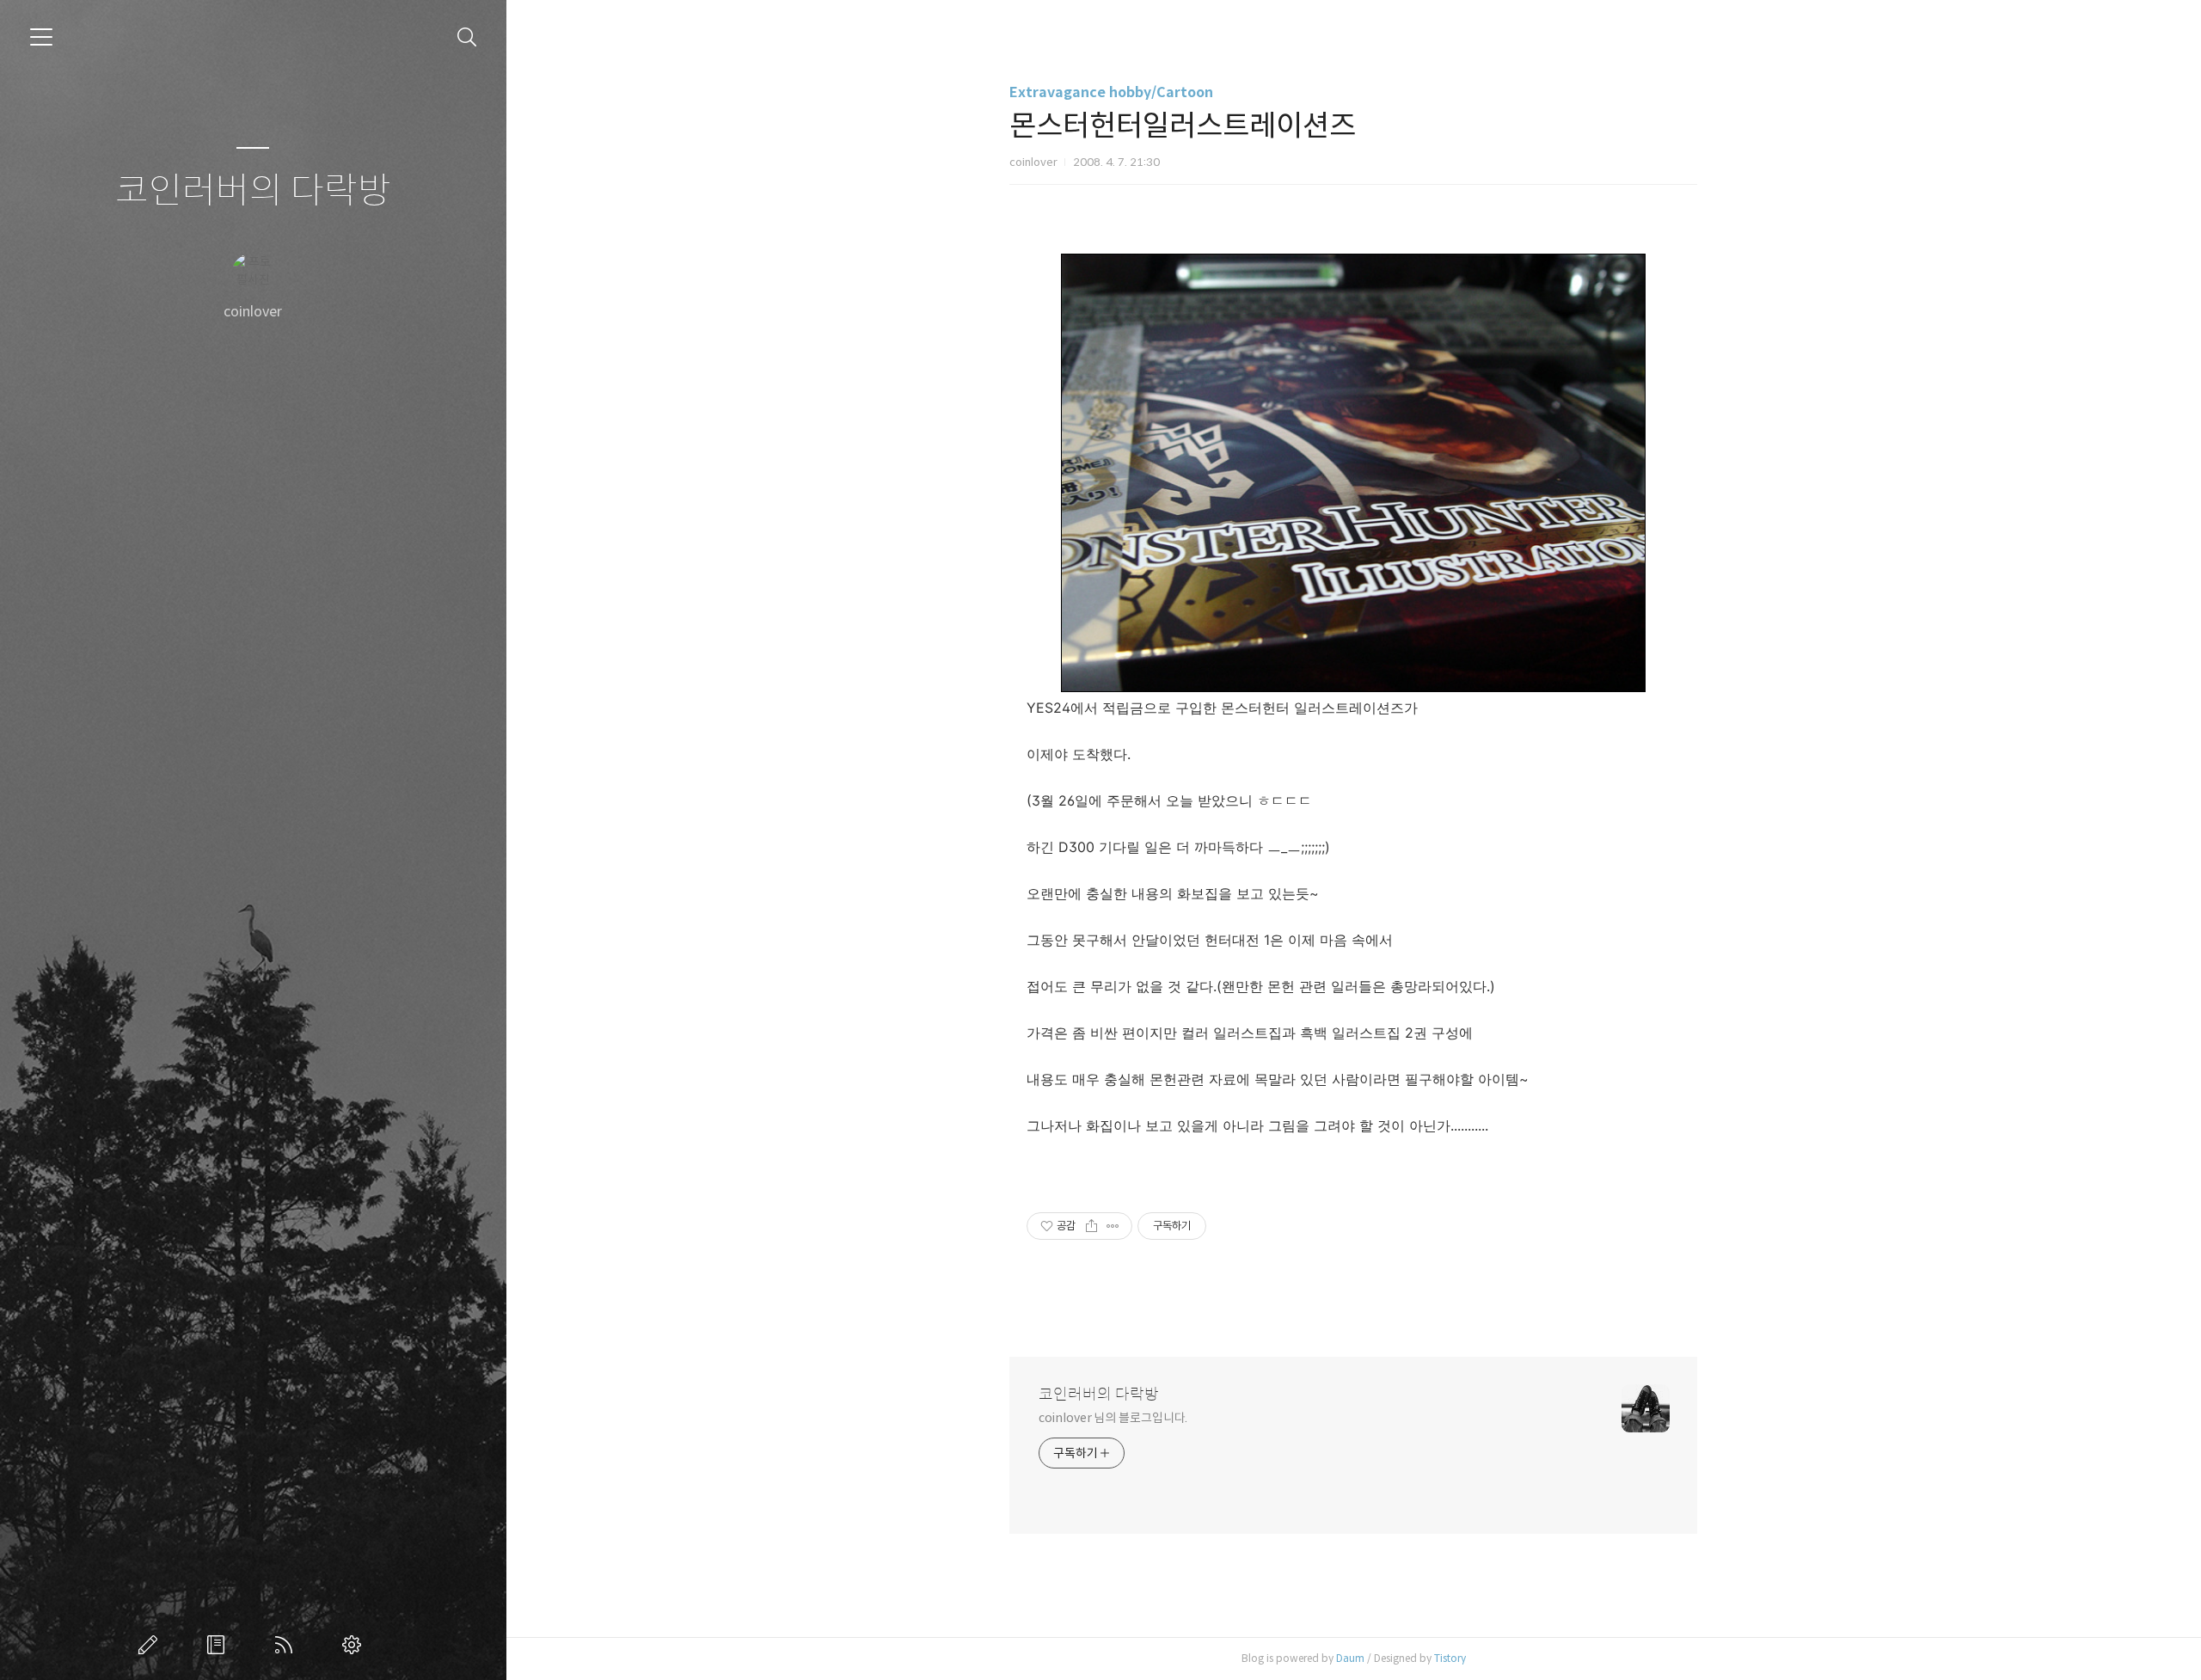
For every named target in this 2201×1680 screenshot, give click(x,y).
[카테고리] (41, 37)
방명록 (219, 1645)
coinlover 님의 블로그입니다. (1113, 1418)
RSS (287, 1645)
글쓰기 (151, 1645)
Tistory (1450, 1658)
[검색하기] (467, 37)
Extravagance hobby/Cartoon (1111, 92)
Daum (1350, 1658)
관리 (355, 1645)
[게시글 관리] (1113, 1226)
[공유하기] (1091, 1226)
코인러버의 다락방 (253, 191)
